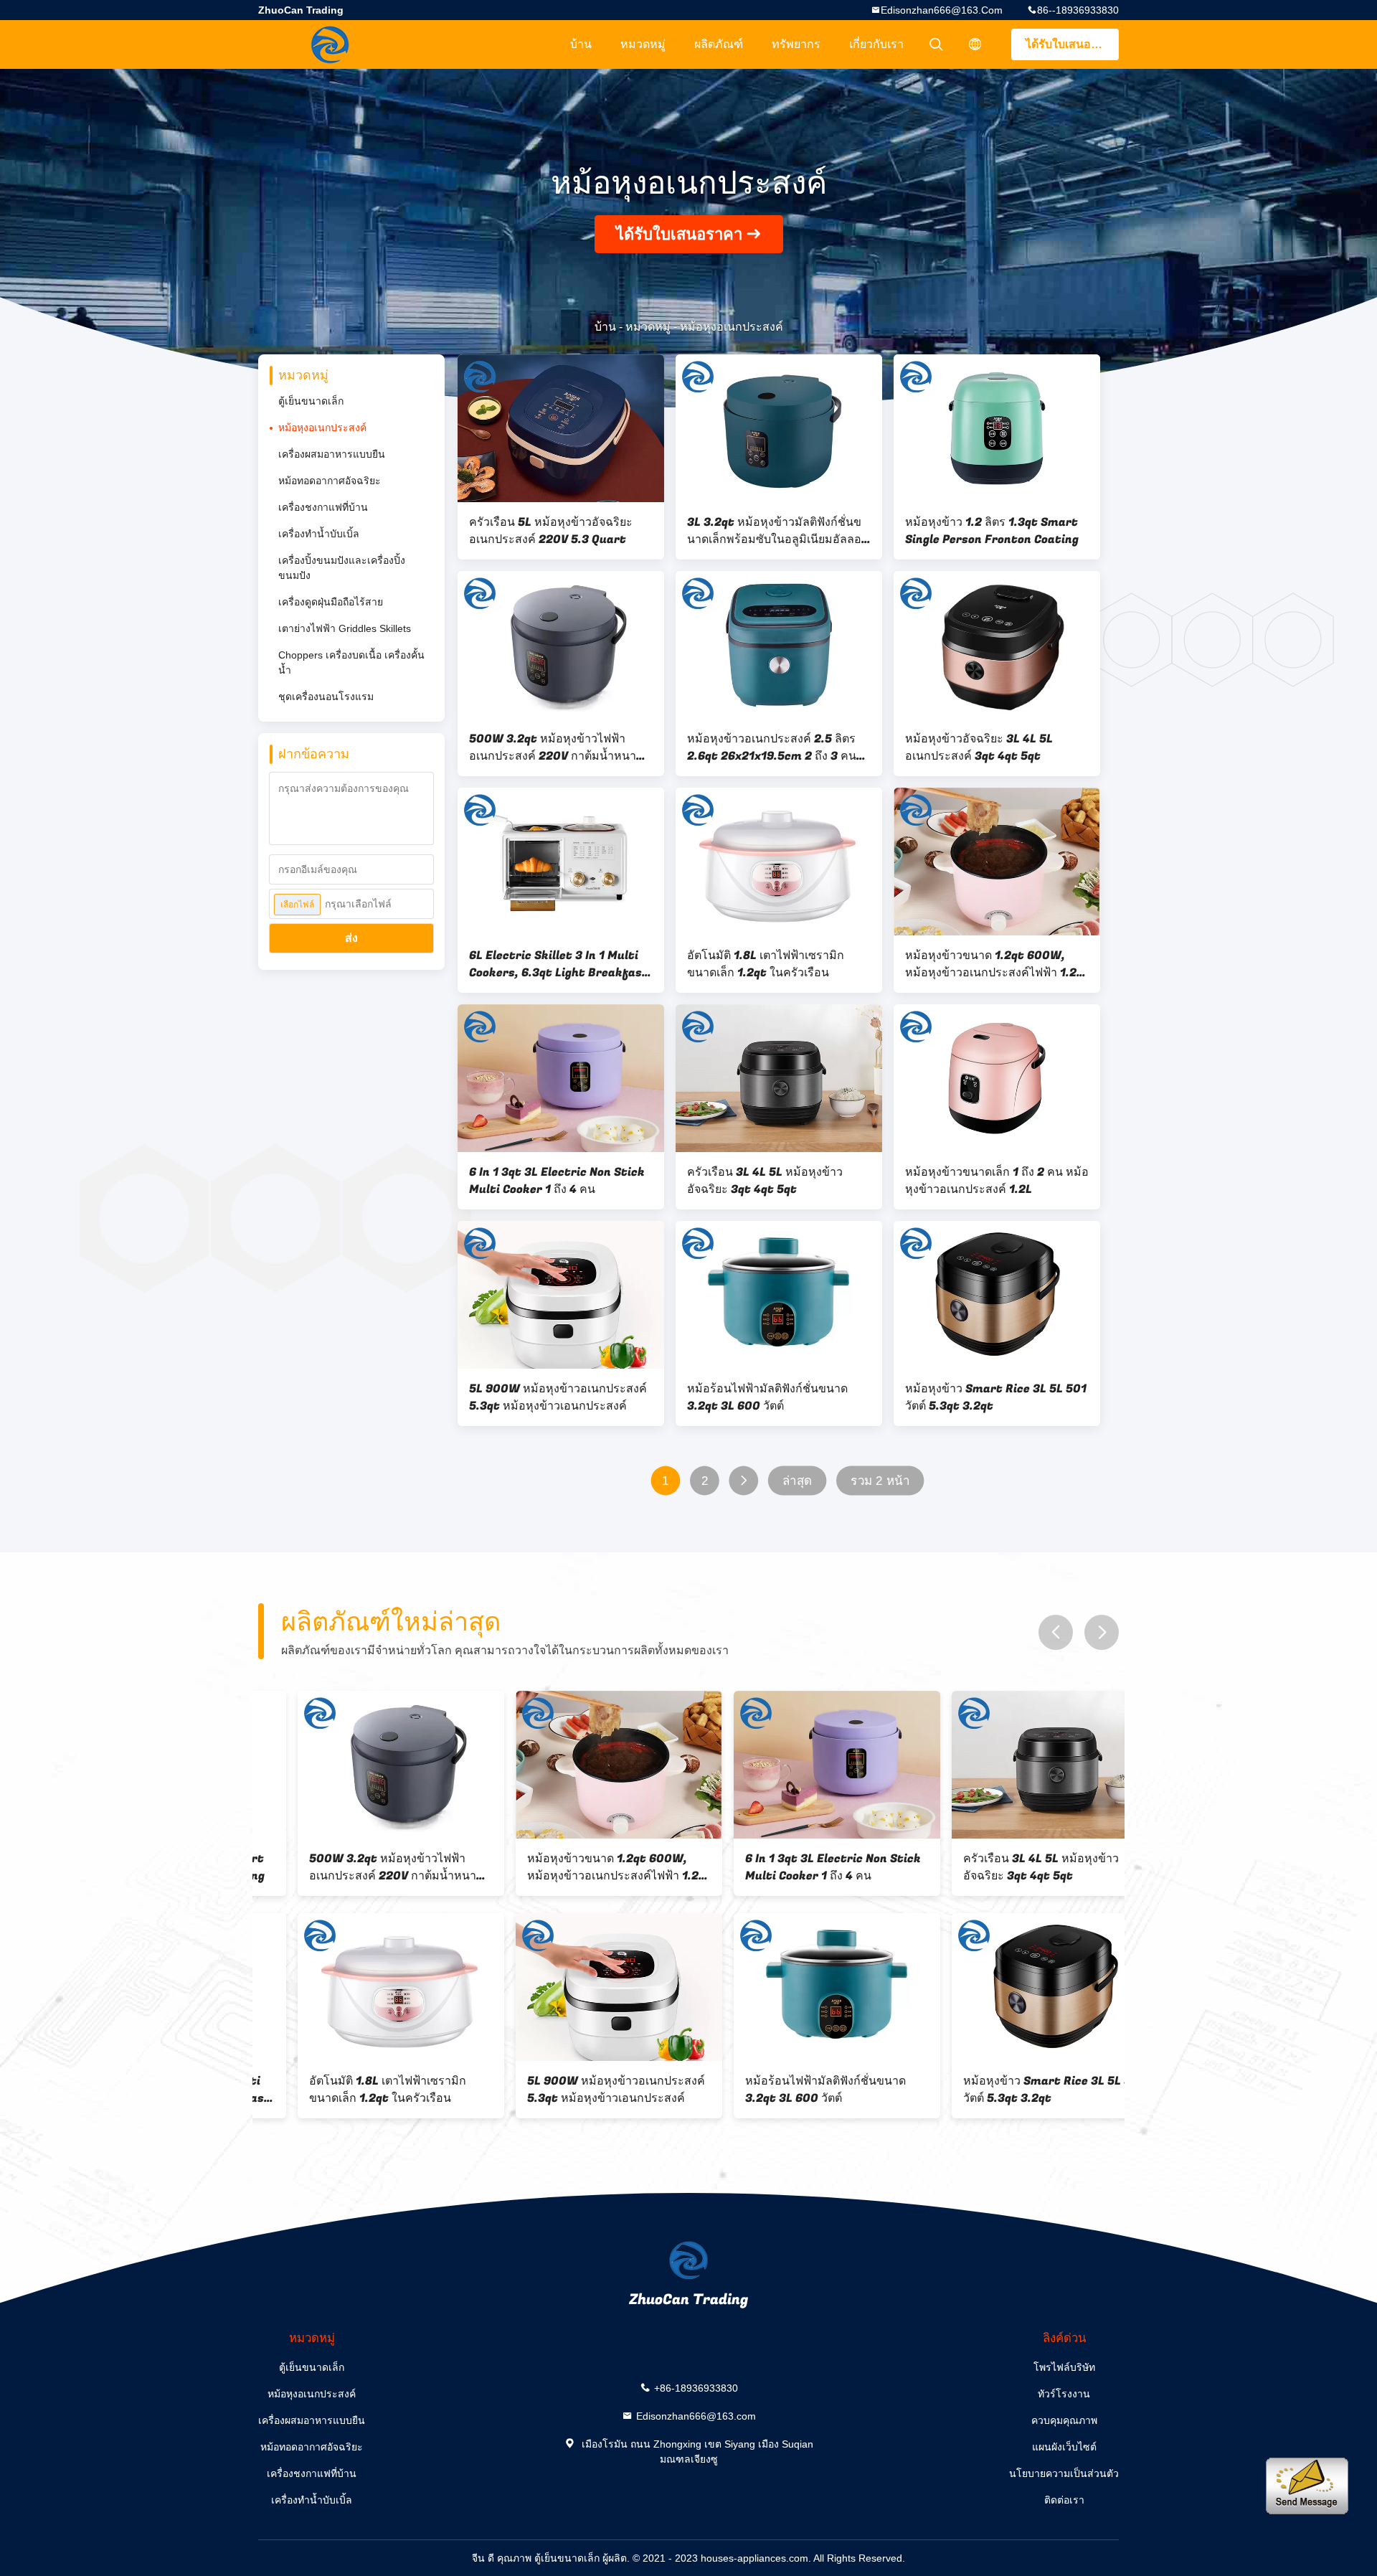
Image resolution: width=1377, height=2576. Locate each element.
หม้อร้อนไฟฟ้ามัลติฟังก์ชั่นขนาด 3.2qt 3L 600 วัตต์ (767, 1397)
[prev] (1056, 1632)
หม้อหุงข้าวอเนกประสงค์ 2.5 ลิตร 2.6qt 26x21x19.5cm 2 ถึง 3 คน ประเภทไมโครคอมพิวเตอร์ (772, 747)
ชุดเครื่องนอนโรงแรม (326, 697)
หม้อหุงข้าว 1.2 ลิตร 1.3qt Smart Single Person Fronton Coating (992, 531)
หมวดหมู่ (643, 44)
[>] (743, 1481)
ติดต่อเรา (1064, 2500)
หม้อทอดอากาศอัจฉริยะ (330, 481)
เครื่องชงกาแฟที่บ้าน (323, 507)
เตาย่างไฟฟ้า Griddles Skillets (345, 628)
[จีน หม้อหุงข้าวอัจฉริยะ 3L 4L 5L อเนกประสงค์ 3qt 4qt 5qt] (997, 645)
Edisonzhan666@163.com (942, 10)
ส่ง (351, 938)
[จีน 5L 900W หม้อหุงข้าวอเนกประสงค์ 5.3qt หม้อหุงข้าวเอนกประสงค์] (561, 1295)
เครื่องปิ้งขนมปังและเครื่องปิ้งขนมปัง (342, 568)
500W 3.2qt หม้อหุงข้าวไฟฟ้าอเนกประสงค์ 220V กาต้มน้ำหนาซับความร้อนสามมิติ (560, 747)
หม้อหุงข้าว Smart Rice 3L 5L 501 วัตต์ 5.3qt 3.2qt (996, 1397)
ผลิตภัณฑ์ (719, 44)
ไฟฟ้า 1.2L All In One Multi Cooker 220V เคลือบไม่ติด (995, 2090)
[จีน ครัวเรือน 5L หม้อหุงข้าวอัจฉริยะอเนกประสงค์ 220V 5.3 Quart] (561, 428)
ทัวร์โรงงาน (1064, 2394)
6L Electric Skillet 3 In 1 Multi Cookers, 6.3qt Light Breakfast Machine (559, 964)
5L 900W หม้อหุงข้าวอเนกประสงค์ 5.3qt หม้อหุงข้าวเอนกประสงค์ (558, 1397)
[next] (1102, 1632)
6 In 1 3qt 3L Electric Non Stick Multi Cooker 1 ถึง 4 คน (557, 1181)
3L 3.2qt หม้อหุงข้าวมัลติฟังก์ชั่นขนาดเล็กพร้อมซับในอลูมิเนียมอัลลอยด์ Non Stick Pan (777, 531)
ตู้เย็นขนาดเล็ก (311, 401)
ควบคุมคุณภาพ (1064, 2420)
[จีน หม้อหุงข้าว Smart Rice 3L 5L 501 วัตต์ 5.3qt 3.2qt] (997, 1295)
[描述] (975, 44)
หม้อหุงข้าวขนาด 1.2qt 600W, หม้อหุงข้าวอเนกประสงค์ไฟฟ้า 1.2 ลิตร (991, 964)
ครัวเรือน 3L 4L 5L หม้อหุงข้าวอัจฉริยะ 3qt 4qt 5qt (765, 1181)
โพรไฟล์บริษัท (1064, 2367)
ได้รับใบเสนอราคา (1072, 44)
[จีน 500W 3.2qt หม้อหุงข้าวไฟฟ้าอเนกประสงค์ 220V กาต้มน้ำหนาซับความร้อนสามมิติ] (561, 645)
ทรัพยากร (796, 44)
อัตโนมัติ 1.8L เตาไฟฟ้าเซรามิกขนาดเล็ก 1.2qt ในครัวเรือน (766, 964)
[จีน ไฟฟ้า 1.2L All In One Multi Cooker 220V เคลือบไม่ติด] (1016, 1987)
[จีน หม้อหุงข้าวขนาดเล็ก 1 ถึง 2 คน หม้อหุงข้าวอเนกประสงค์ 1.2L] (997, 1078)
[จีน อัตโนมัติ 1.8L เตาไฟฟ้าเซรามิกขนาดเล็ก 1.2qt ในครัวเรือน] (779, 862)
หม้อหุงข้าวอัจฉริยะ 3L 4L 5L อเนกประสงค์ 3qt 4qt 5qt (979, 747)
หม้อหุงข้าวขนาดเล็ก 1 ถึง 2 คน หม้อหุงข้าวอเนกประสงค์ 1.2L (997, 1181)
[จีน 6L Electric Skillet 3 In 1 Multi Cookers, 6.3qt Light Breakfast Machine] (561, 862)
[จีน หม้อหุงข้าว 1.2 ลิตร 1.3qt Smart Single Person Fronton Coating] (997, 428)
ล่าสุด (797, 1481)
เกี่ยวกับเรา (876, 44)
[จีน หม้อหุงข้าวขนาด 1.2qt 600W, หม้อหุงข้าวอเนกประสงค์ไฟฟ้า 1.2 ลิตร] (997, 862)
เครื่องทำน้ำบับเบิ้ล (319, 534)
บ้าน (581, 44)
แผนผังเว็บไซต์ (1064, 2447)
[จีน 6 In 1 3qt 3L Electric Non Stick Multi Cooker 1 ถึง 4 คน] (561, 1078)
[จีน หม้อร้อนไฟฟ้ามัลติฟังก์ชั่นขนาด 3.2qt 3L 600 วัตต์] (779, 1295)
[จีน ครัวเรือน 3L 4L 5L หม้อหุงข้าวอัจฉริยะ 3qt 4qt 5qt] (779, 1078)
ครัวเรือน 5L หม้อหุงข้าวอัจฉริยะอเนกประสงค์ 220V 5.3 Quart (551, 531)
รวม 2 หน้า (880, 1481)
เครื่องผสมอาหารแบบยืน (332, 454)
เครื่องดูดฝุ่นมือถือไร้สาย (331, 602)
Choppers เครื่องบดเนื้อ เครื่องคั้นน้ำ (351, 662)
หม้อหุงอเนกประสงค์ (322, 428)
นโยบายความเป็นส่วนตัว (1064, 2473)
